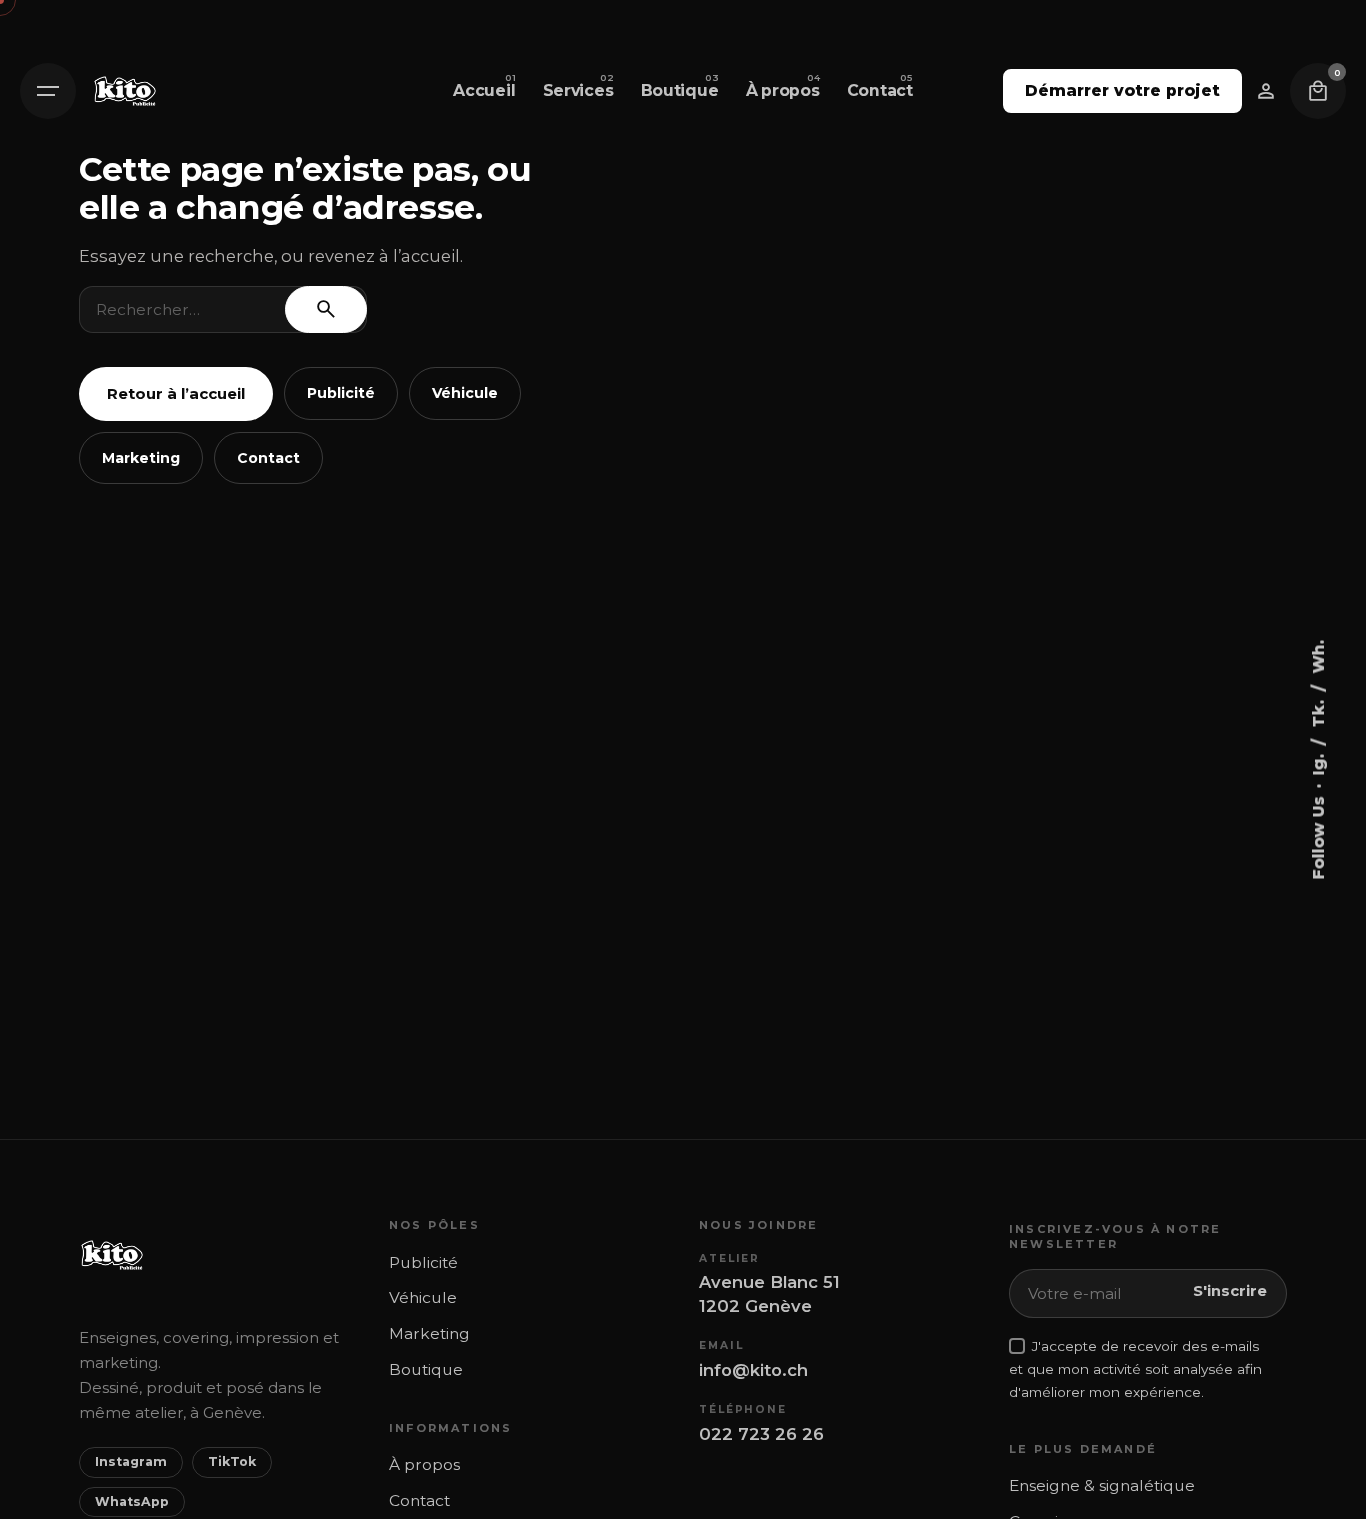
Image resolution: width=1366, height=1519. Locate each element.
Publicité (341, 393)
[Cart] (1318, 91)
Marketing (141, 458)
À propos (424, 1464)
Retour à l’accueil (176, 393)
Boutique (426, 1369)
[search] (326, 309)
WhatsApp (132, 1501)
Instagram (131, 1461)
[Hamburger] (48, 91)
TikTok (232, 1461)
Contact (268, 458)
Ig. (1317, 762)
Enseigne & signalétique (1102, 1485)
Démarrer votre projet (1122, 90)
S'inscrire (1230, 1291)
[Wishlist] (1266, 91)
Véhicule (465, 393)
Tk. (1317, 711)
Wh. (1317, 656)
